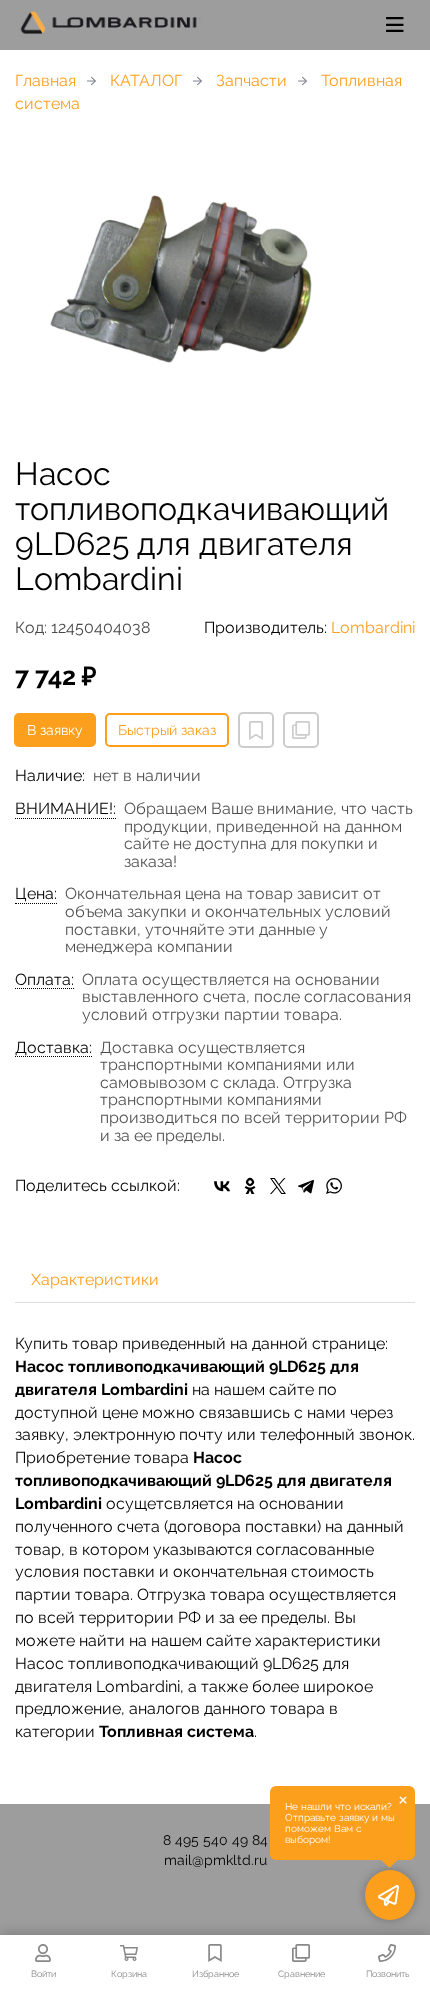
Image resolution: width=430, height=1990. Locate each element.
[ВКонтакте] (222, 1186)
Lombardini (373, 627)
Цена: (36, 894)
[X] (278, 1186)
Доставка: (53, 1048)
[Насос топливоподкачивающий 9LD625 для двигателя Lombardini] (215, 286)
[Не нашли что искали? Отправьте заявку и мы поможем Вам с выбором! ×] (390, 1895)
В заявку (55, 730)
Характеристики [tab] (95, 1279)
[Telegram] (306, 1186)
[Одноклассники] (250, 1186)
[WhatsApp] (334, 1186)
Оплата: (44, 980)
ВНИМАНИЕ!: (65, 809)
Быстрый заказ (167, 730)
